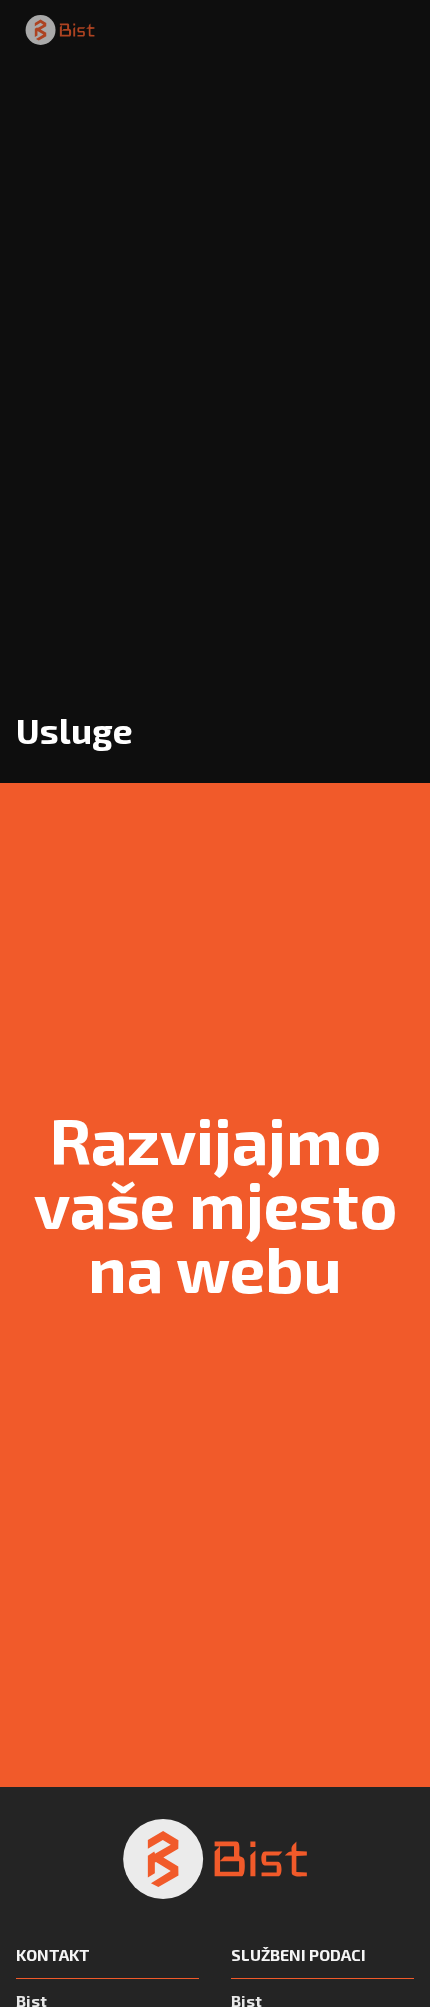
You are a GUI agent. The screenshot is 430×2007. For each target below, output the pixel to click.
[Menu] (400, 30)
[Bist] (60, 30)
